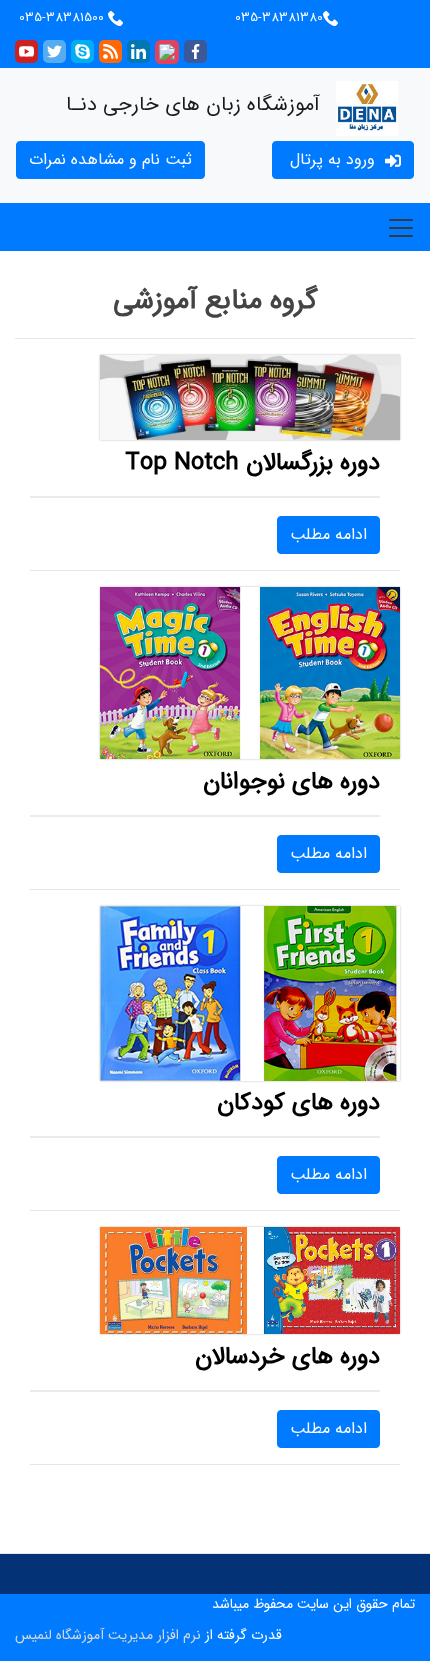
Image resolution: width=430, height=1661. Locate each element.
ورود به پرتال (332, 159)
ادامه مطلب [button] (328, 534)
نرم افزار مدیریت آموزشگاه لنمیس (108, 1635)
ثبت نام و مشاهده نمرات (110, 159)
